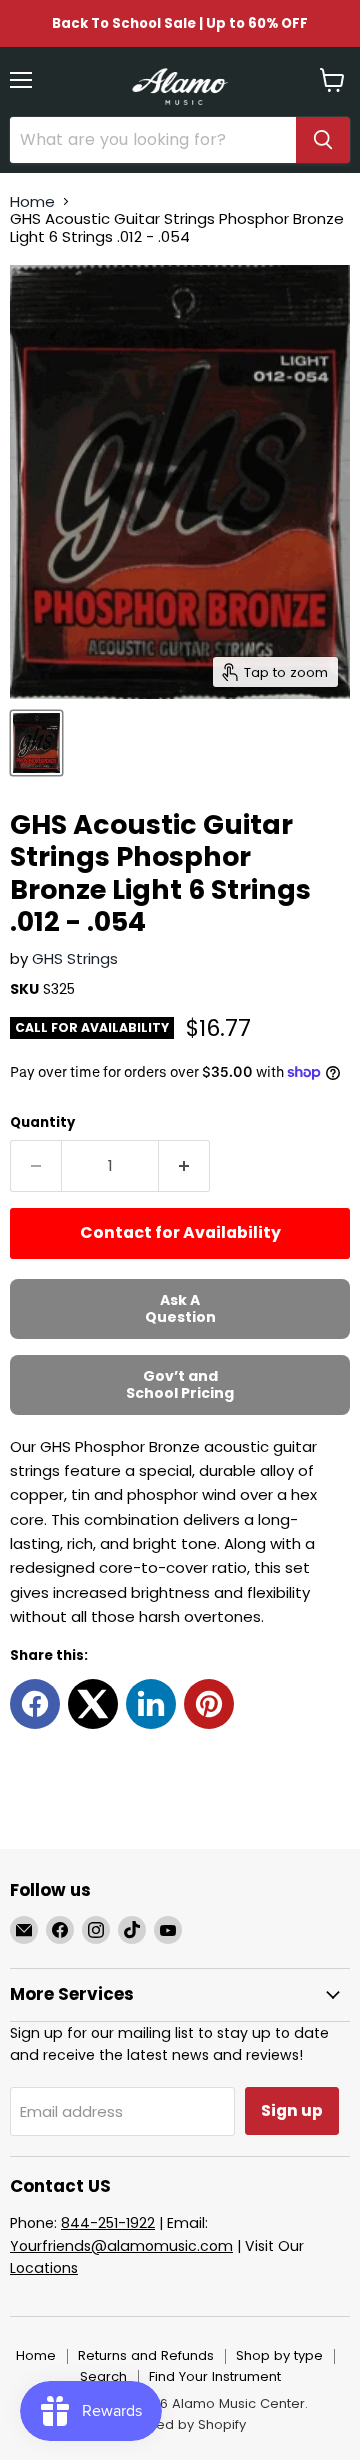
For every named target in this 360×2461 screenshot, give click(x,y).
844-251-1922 (108, 2223)
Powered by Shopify (180, 2424)
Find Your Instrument (215, 2376)
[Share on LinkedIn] (151, 1704)
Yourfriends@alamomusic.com (121, 2246)
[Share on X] (93, 1704)
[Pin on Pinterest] (209, 1704)
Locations (44, 2268)
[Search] (323, 140)
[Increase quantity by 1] (184, 1166)
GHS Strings (75, 958)
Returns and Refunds (146, 2355)
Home (32, 201)
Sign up (292, 2110)
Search (103, 2376)
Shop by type (279, 2355)
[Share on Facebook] (35, 1704)
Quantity (42, 1122)
